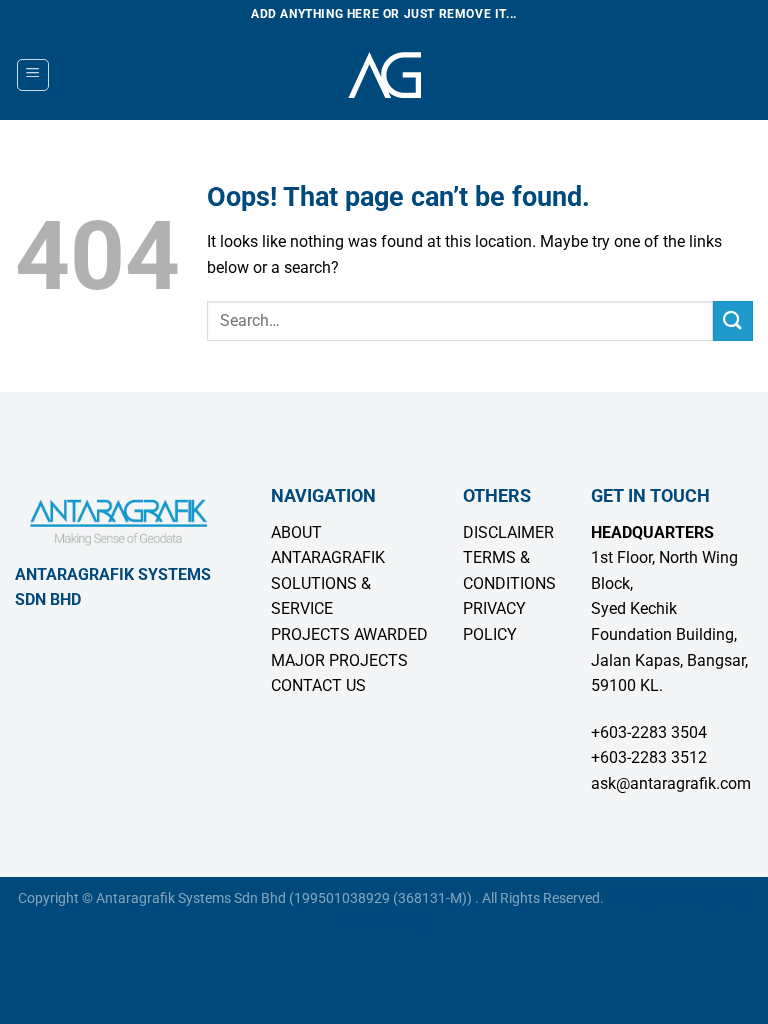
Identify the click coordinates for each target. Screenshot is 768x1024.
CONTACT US (318, 685)
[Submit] (733, 320)
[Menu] (33, 75)
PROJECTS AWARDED (349, 634)
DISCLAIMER (508, 532)
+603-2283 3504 (649, 732)
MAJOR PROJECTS (339, 660)
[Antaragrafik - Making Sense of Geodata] (384, 75)
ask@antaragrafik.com (671, 783)
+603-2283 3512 (649, 757)
